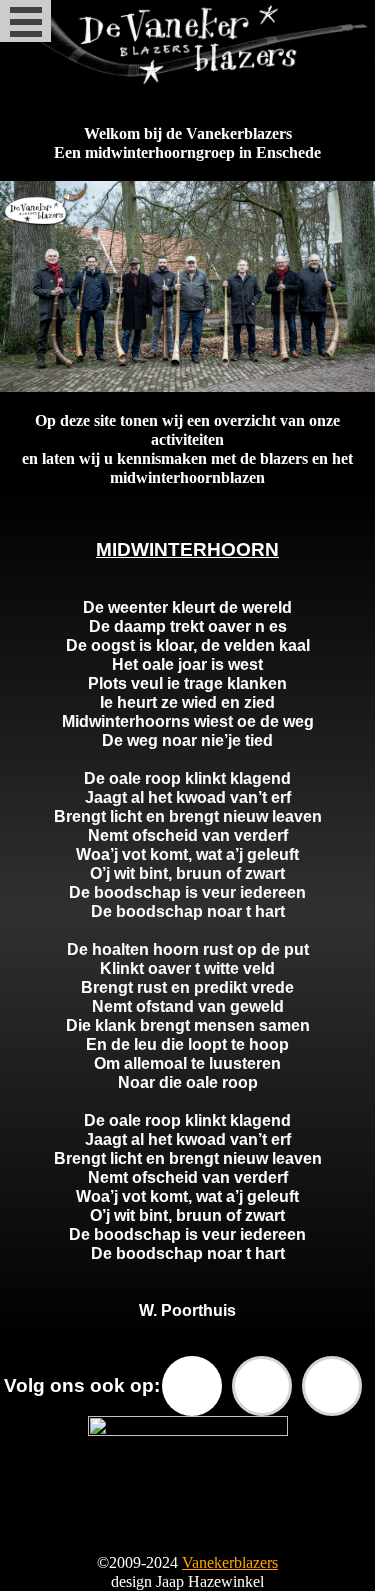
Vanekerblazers (230, 1562)
